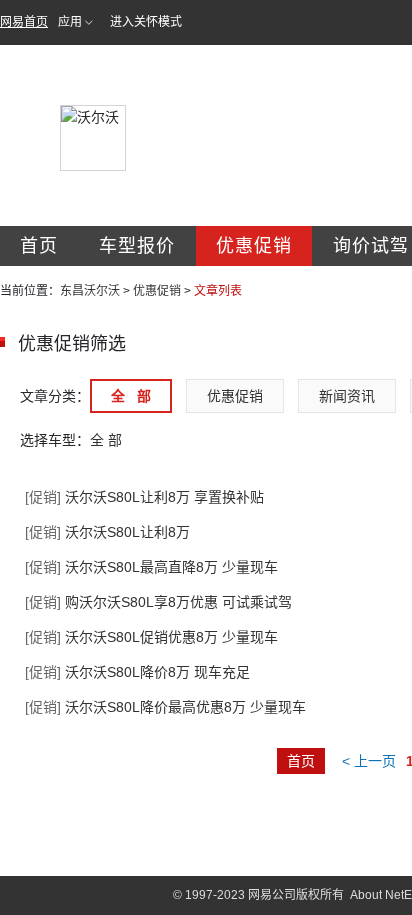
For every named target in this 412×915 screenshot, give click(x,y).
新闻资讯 (347, 396)
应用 (70, 22)
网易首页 (24, 22)
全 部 (131, 396)
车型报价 (137, 246)
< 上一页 (369, 761)
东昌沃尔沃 (90, 291)
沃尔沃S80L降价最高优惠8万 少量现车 (165, 707)
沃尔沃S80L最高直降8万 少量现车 (151, 567)
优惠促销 (254, 246)
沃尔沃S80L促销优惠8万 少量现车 (151, 637)
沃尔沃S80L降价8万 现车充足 (137, 672)
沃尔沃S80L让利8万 (107, 532)
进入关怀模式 (146, 22)
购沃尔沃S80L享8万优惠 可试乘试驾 (158, 602)
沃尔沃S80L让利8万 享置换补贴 (144, 497)
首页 (39, 246)
